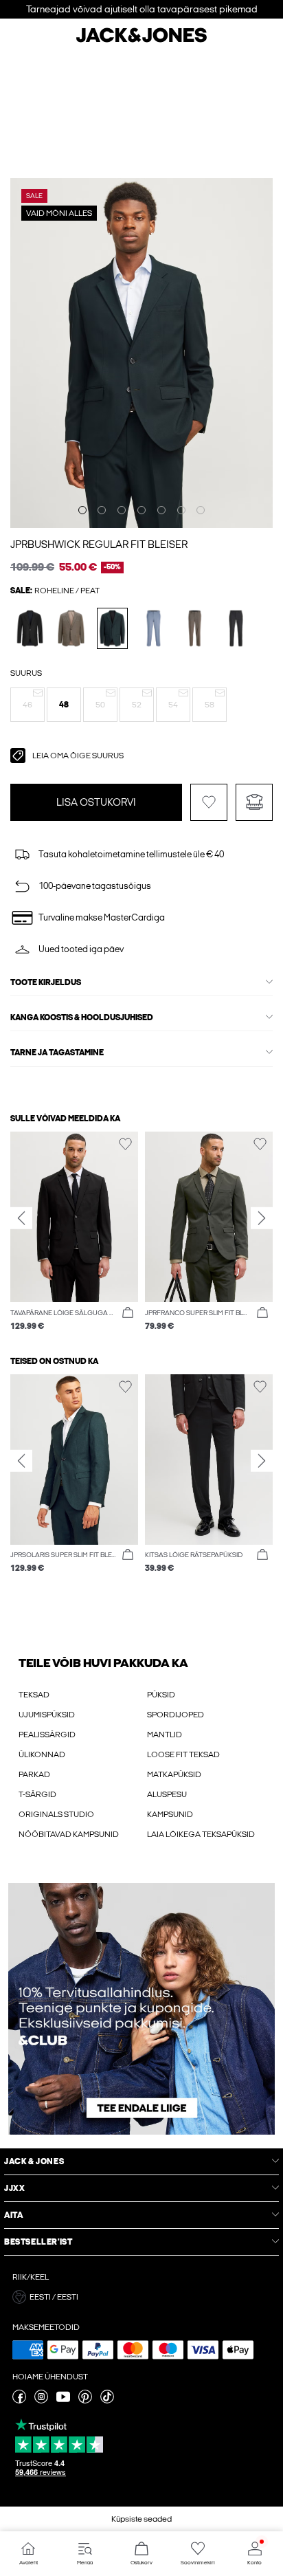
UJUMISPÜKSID (47, 1715)
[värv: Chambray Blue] (154, 628)
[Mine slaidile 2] (102, 510)
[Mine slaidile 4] (141, 510)
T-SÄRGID (37, 1794)
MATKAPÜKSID (174, 1774)
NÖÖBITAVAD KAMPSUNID (69, 1834)
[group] (74, 1232)
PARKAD (34, 1774)
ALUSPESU (167, 1794)
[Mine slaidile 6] (181, 510)
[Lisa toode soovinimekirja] (209, 802)
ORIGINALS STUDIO (56, 1814)
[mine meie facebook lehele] (19, 2401)
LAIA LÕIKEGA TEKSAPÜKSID (201, 1834)
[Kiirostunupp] (128, 1313)
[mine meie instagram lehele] (41, 2401)
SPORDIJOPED (176, 1715)
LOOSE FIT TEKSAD (183, 1754)
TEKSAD (34, 1695)
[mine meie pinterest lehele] (85, 2401)
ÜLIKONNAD (42, 1754)
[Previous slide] (21, 1218)
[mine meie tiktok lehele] (107, 2401)
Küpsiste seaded (141, 2519)
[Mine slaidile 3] (122, 510)
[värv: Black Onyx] (30, 628)
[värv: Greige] (71, 628)
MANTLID (165, 1735)
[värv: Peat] (112, 628)
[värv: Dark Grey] (236, 628)
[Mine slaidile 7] (201, 510)
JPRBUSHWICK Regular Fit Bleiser (99, 544)
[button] (27, 705)
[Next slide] (262, 1218)
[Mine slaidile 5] (161, 510)
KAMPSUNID (170, 1814)
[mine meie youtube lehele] (63, 2401)
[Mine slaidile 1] (82, 510)
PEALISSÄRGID (47, 1735)
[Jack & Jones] (141, 41)
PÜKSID (161, 1695)
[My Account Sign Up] (141, 2009)
